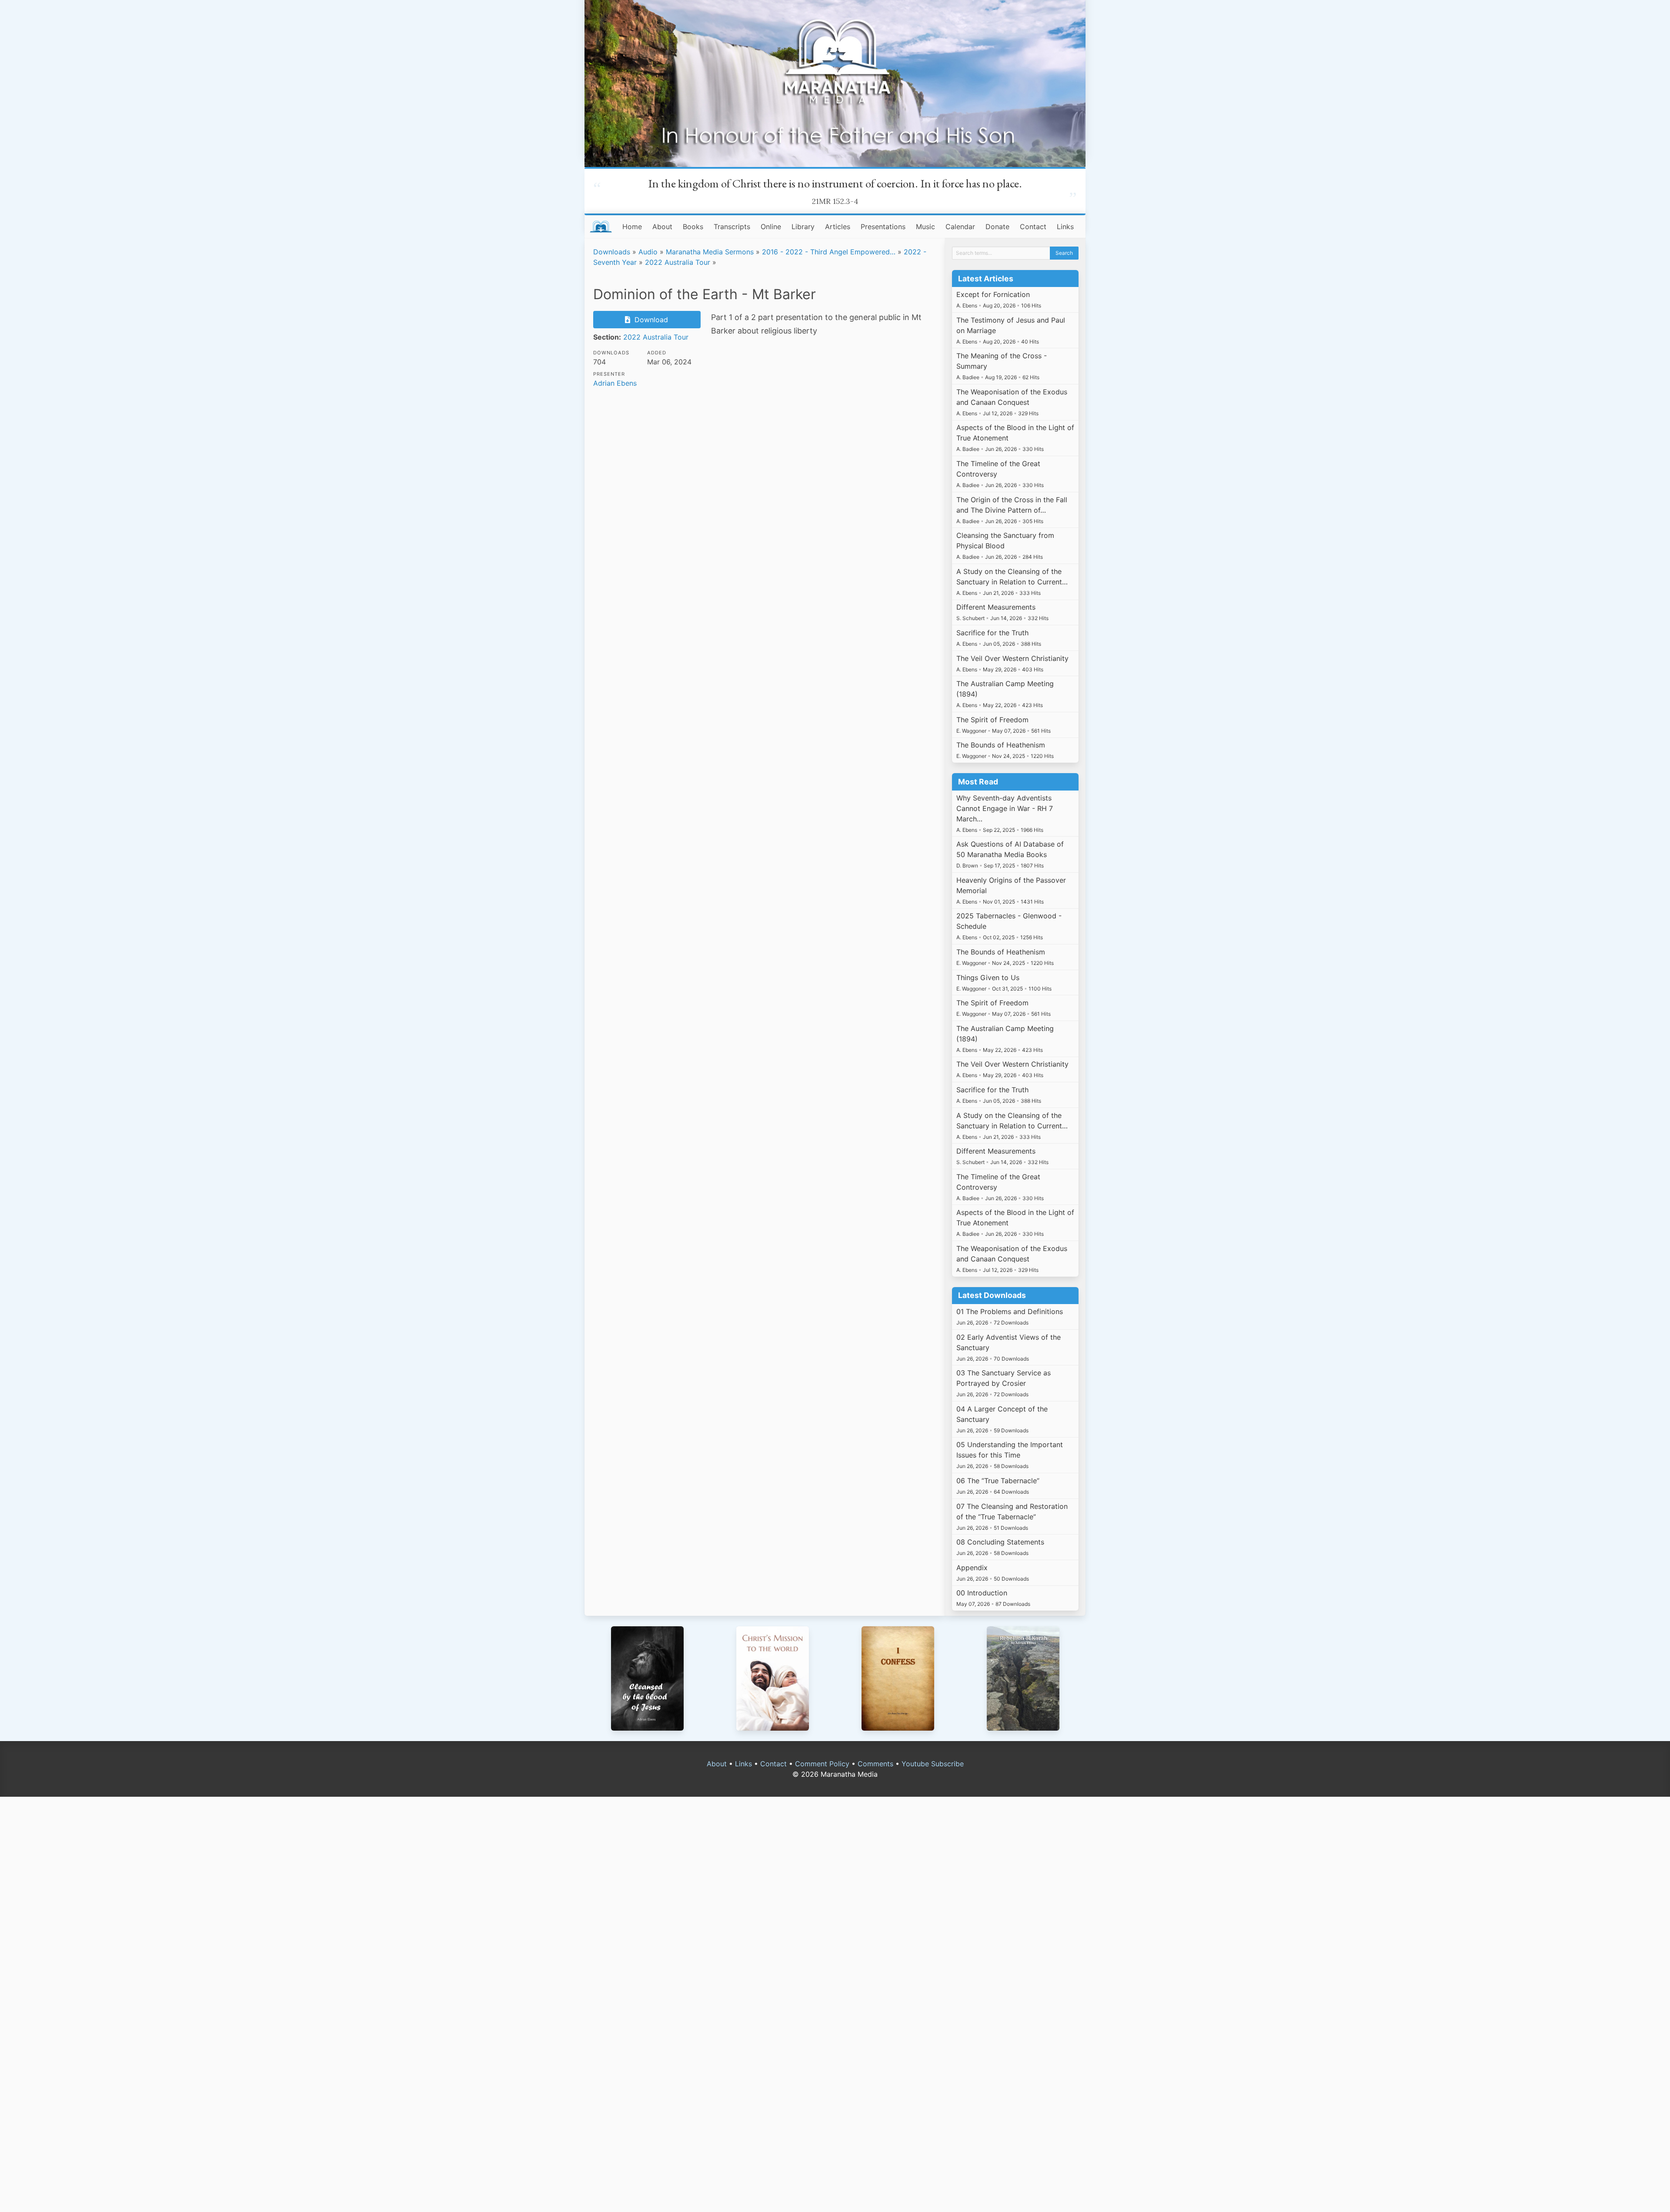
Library (803, 227)
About (662, 227)
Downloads (612, 252)
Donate (997, 227)
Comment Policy (822, 1764)
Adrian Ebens (615, 383)
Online (771, 227)
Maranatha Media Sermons (710, 252)
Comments (875, 1764)
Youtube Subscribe (933, 1764)
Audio (648, 252)
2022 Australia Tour (678, 262)
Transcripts (732, 227)
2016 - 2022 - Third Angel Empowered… (829, 252)
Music (925, 227)
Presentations (883, 227)
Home (632, 227)
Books (693, 227)
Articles (838, 227)
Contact (1033, 227)
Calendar (960, 227)
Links (1065, 227)
